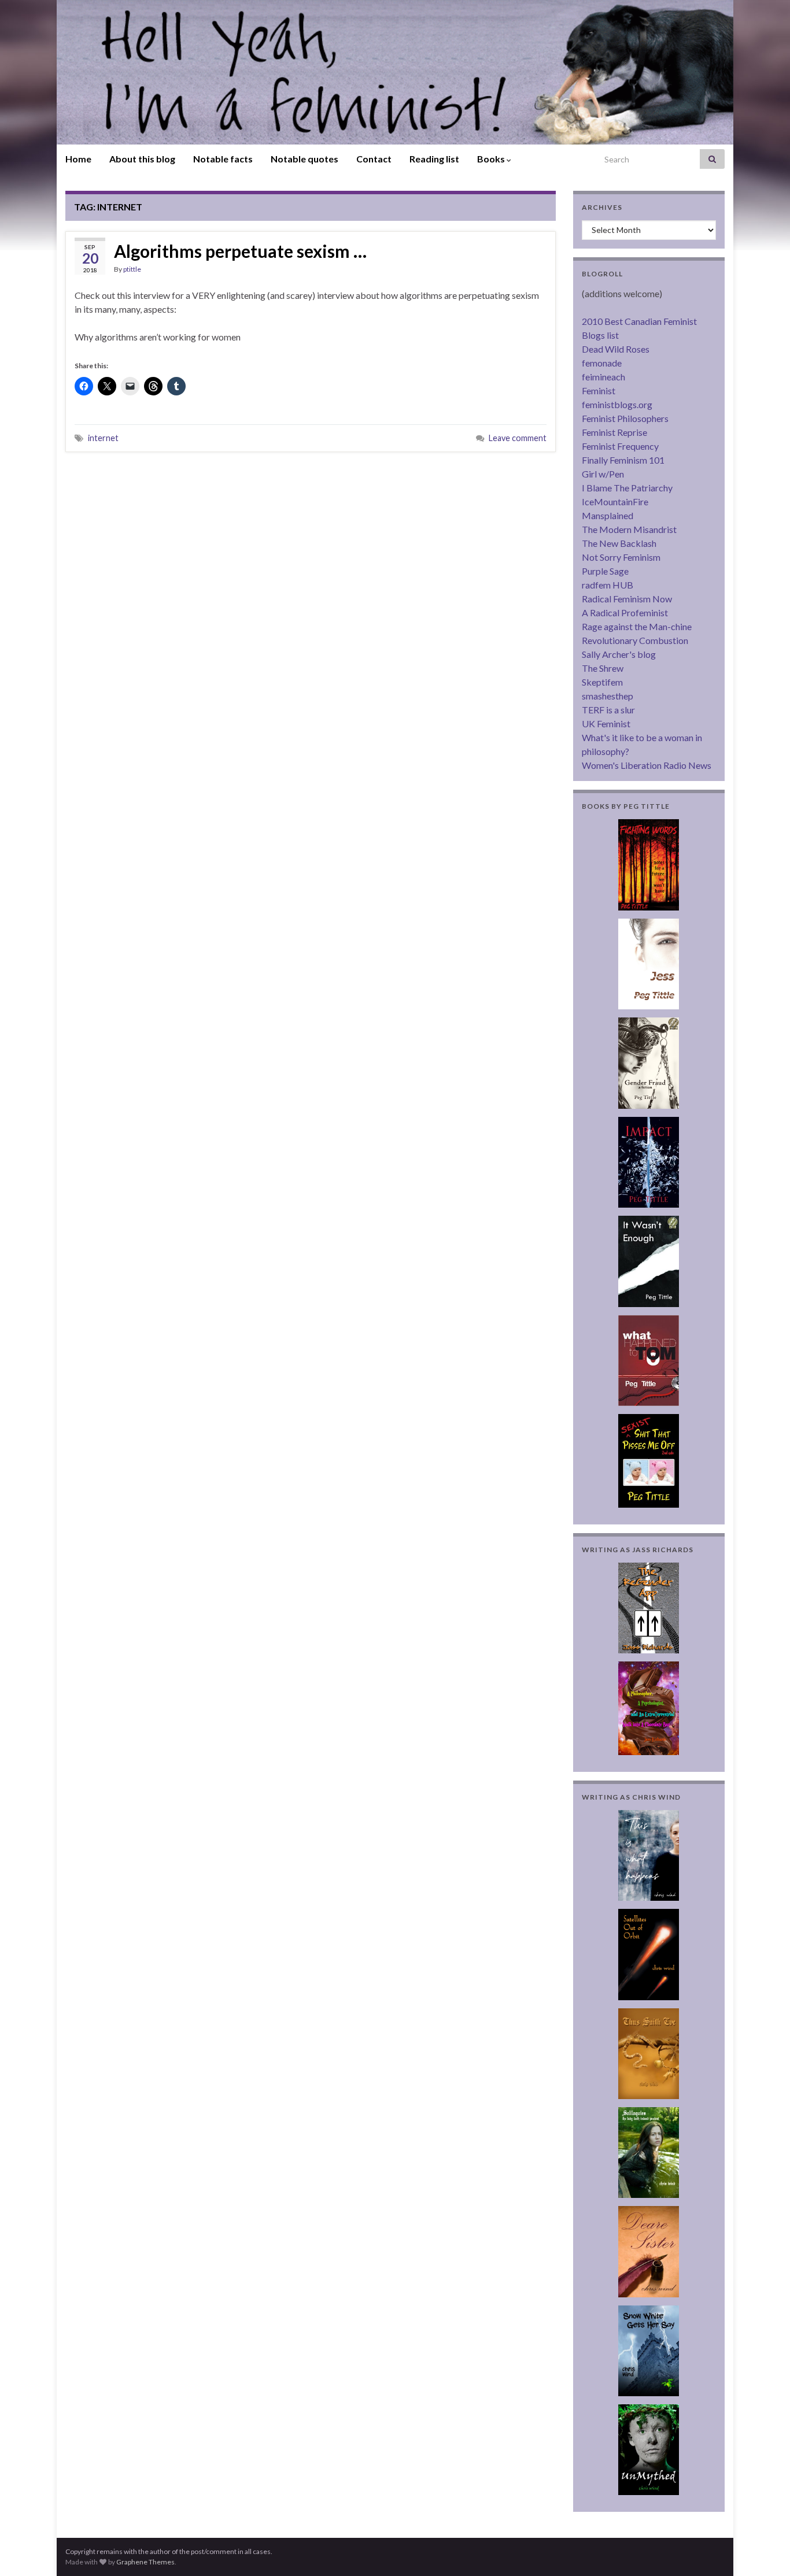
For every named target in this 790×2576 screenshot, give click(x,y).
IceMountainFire (615, 501)
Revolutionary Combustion (635, 640)
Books (492, 159)
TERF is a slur (608, 710)
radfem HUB (608, 585)
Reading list (434, 159)
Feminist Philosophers (625, 418)
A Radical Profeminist (625, 612)
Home (78, 159)
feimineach (603, 377)
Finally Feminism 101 (623, 460)
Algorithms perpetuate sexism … (240, 251)
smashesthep (608, 696)
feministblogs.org (617, 404)
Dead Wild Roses (616, 349)
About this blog (142, 159)
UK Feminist (606, 723)
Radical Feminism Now (627, 599)
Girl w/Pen (603, 474)
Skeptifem (602, 682)
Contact (374, 159)
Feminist (599, 391)
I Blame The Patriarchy (627, 488)
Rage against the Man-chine (637, 626)
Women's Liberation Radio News (647, 765)
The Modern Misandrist (629, 529)
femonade (602, 363)
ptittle (132, 269)
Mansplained (608, 515)
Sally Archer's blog (619, 654)
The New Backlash (619, 543)
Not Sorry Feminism (621, 557)
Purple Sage (605, 571)
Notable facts (223, 159)
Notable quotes (304, 159)
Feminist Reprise (614, 432)
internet (103, 438)
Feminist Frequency (620, 446)
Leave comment (518, 438)
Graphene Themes (145, 2562)
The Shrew (603, 668)
